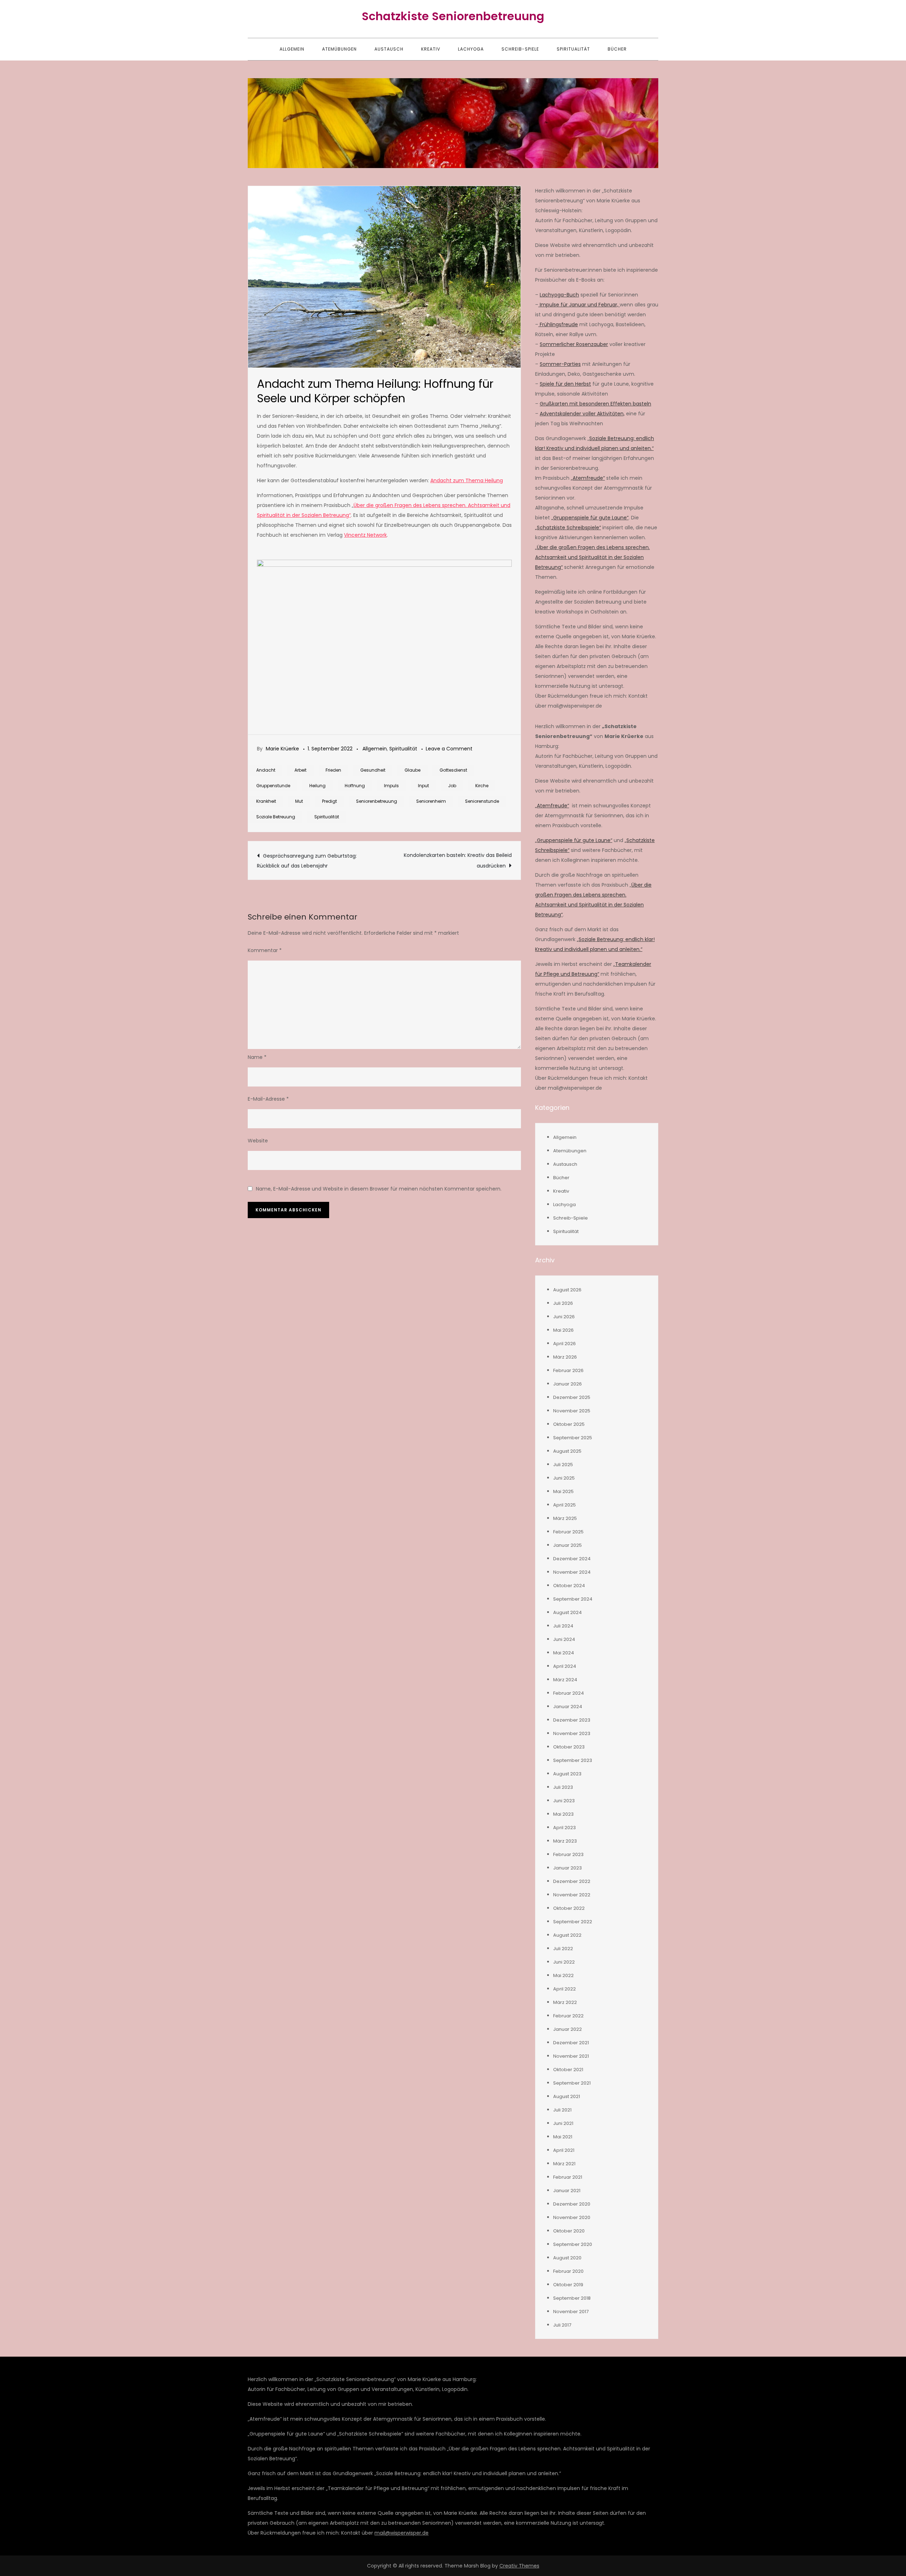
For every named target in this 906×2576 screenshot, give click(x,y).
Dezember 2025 (572, 1397)
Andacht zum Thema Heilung (467, 480)
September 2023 (573, 1760)
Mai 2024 (564, 1653)
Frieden (333, 770)
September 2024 (573, 1599)
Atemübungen (339, 49)
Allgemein (292, 49)
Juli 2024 (563, 1626)
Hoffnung (355, 786)
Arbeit (300, 770)
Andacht (266, 770)
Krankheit (266, 801)
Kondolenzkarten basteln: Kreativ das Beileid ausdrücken (458, 860)
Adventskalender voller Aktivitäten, (582, 414)
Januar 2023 (567, 1868)
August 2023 (567, 1774)
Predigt (329, 801)
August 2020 (567, 2258)
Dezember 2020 (572, 2204)
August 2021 (567, 2096)
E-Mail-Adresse (268, 1099)
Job (452, 786)
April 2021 (564, 2150)
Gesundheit (373, 770)
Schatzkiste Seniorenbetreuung (453, 16)
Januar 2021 (567, 2191)
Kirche (482, 786)
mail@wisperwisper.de (402, 2533)
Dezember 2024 (572, 1559)
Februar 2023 (568, 1854)
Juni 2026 (564, 1317)
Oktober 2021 (568, 2070)
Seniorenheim (431, 801)
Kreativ (431, 49)
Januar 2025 (567, 1545)
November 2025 (572, 1411)
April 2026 (564, 1344)
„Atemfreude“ (588, 478)
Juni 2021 (563, 2123)
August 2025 (567, 1451)
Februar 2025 (568, 1532)
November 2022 (572, 1895)
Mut (299, 801)
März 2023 (565, 1841)
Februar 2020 (568, 2271)
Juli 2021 (562, 2110)
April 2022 (564, 1989)
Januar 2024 (568, 1707)
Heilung (317, 786)
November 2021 (571, 2056)
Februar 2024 (569, 1693)
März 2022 (565, 2002)
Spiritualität (573, 49)
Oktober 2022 (569, 1908)
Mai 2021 (563, 2137)
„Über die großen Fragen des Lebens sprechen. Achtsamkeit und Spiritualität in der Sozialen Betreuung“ (592, 557)
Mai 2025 (563, 1491)
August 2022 (567, 1935)
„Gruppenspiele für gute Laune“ (590, 518)
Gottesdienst (453, 770)
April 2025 (564, 1505)
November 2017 (571, 2312)
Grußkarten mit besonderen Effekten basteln (595, 404)
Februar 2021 (568, 2177)
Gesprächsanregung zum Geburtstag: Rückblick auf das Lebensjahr (307, 861)
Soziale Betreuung (276, 817)
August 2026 (567, 1290)
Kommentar (265, 950)
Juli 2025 (563, 1465)
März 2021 (564, 2164)
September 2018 (572, 2298)
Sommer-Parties (560, 364)
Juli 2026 (563, 1303)
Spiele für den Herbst (565, 384)
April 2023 (564, 1828)
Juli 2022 (563, 1949)
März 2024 (565, 1680)
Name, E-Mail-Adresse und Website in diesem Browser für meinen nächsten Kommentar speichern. (379, 1189)
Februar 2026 (568, 1370)
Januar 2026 (567, 1384)
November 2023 (572, 1733)
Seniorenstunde (482, 801)
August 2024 (567, 1612)
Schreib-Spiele (520, 49)
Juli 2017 (562, 2325)
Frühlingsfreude (558, 324)
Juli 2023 (563, 1787)
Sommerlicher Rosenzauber (574, 344)
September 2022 (573, 1922)
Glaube (412, 770)
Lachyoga (471, 49)
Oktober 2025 (569, 1424)
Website (258, 1141)
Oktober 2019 (568, 2285)
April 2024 (565, 1666)
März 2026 (565, 1357)
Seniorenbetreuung (377, 801)
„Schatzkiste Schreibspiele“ (568, 528)
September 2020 (573, 2244)
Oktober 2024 (569, 1586)
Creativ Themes (519, 2566)
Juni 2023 (564, 1801)
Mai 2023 (563, 1814)
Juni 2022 (564, 1962)
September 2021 (572, 2083)
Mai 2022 (563, 1975)
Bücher (617, 49)
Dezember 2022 (572, 1881)
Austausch (389, 49)
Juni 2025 (564, 1478)
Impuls (391, 786)
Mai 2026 (563, 1330)
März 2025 (565, 1518)
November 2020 (572, 2217)
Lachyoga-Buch (559, 295)
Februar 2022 (568, 2016)
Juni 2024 (564, 1639)
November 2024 (572, 1572)
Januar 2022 (567, 2029)
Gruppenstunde (273, 786)
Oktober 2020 (569, 2231)
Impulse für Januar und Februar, (579, 305)
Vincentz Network (365, 535)
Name (257, 1057)
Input (423, 786)
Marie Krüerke (282, 749)
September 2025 (573, 1438)
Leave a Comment (449, 749)
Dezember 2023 (572, 1720)
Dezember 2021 (571, 2043)
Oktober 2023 (569, 1747)
